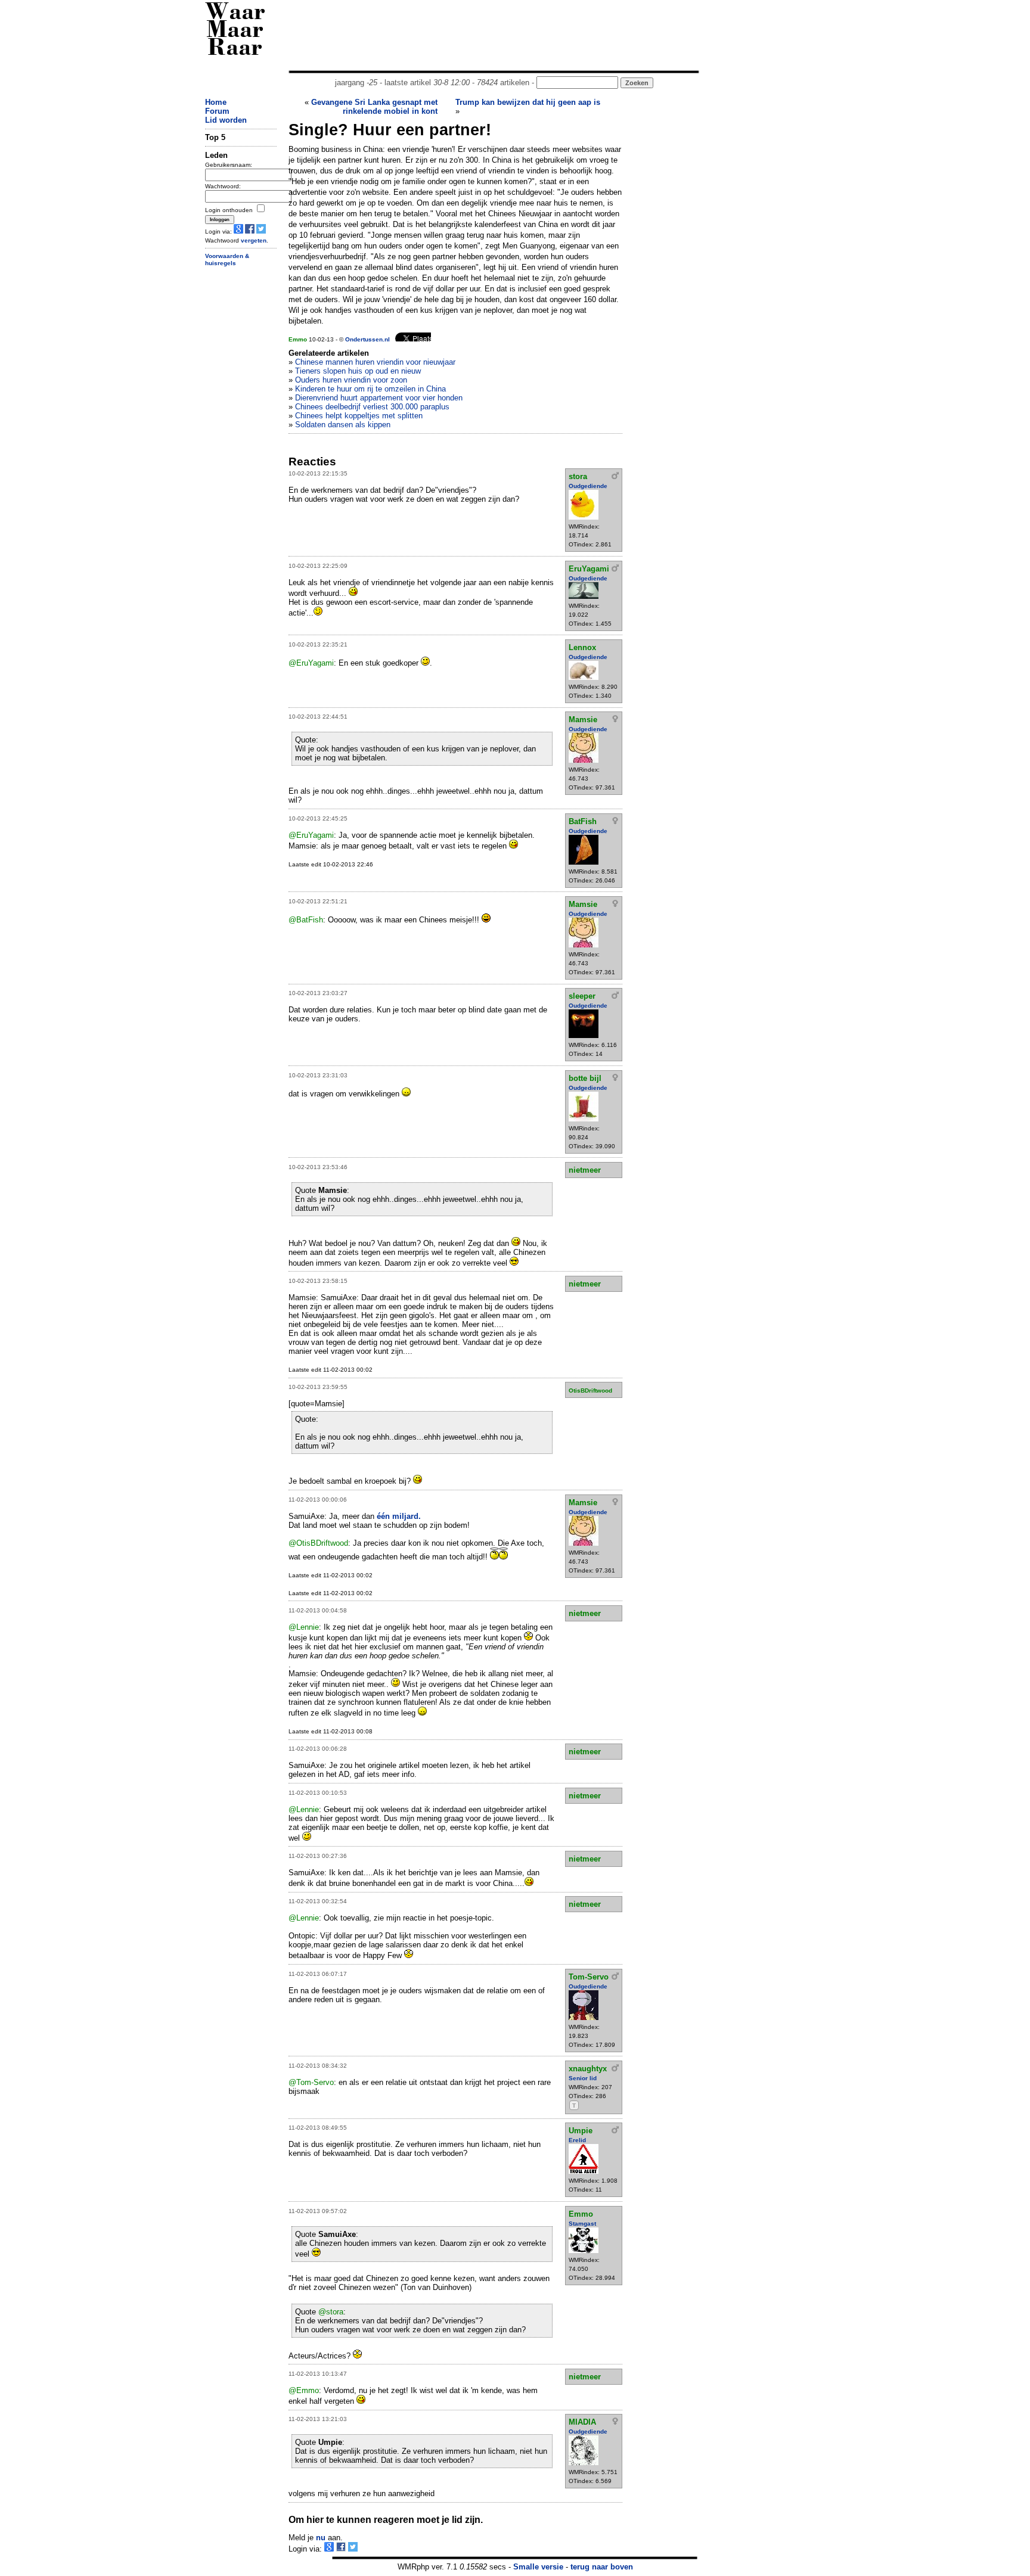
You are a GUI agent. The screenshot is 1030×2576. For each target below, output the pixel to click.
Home (216, 102)
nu (321, 2538)
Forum (217, 111)
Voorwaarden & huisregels (227, 260)
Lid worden (226, 120)
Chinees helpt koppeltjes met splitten (359, 416)
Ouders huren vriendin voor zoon (351, 380)
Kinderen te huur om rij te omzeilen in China (370, 389)
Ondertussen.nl (367, 339)
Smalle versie (538, 2567)
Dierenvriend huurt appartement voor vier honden (379, 398)
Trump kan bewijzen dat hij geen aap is (528, 102)
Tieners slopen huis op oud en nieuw (358, 371)
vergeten (254, 240)
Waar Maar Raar (235, 31)
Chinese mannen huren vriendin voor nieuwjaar (375, 362)
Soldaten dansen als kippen (343, 425)
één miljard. (399, 1516)
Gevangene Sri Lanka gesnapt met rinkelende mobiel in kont (374, 107)
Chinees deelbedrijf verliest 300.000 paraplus (372, 407)
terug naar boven (602, 2567)
